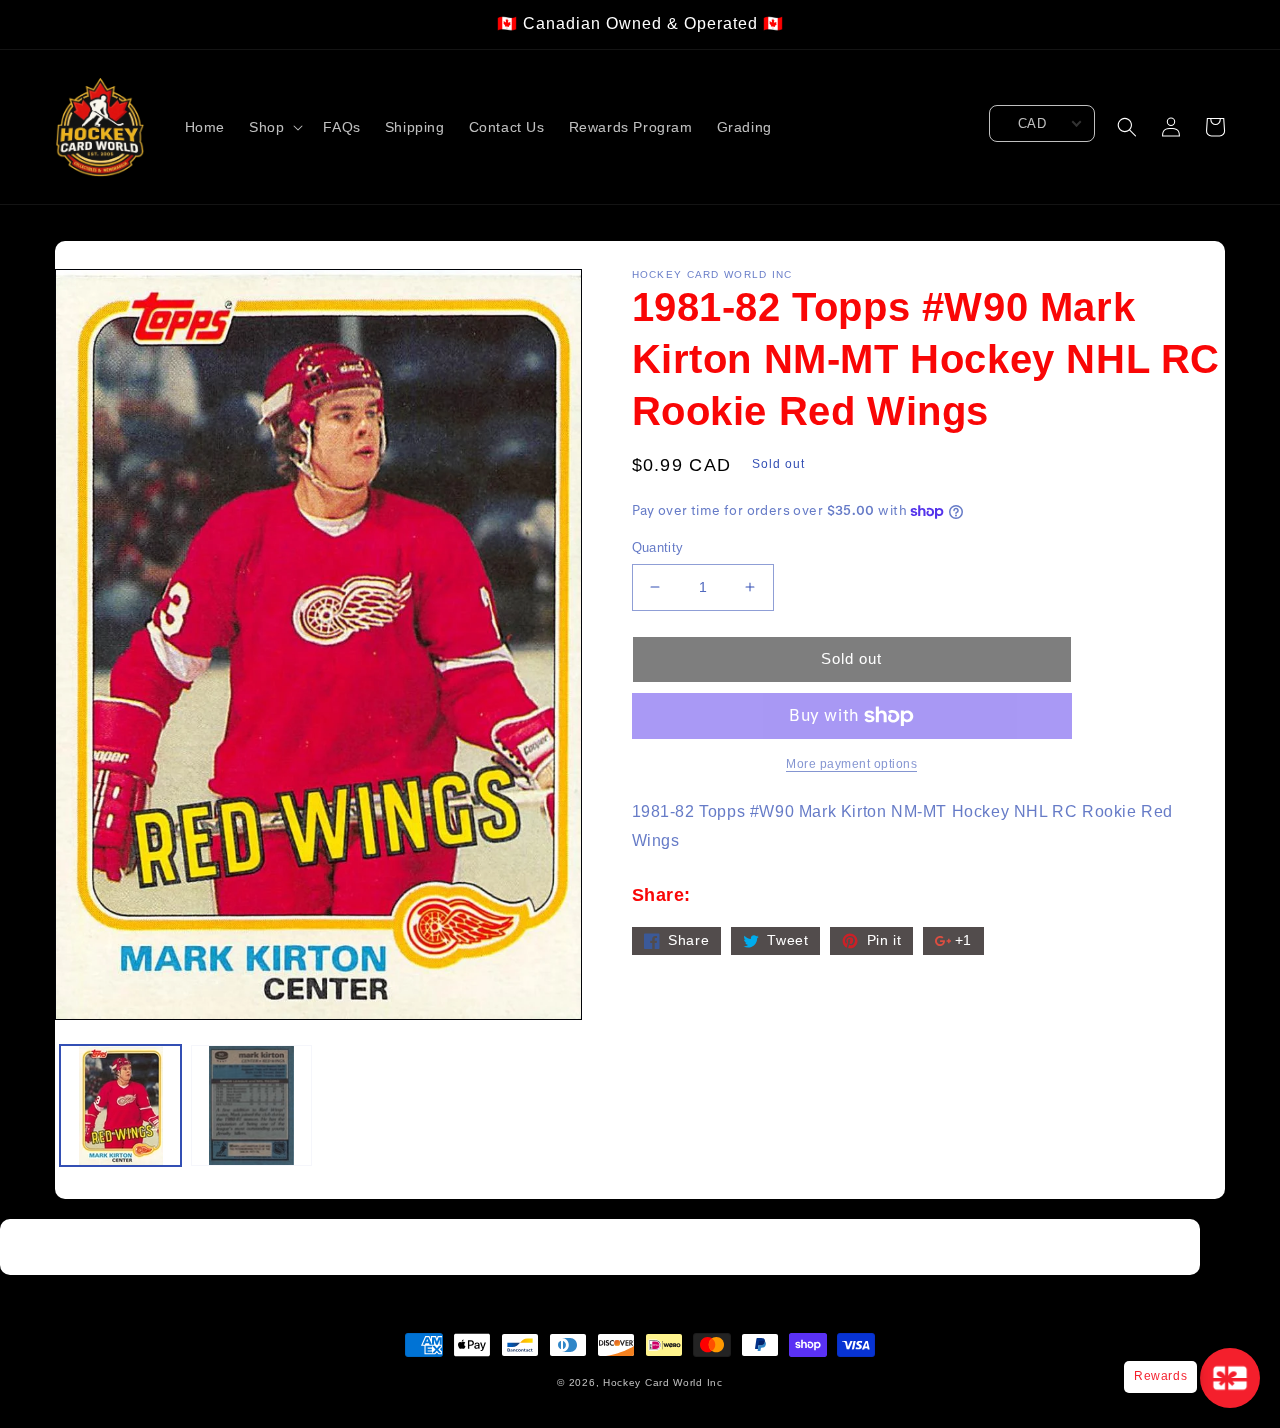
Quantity (658, 547)
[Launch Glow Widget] (1230, 1378)
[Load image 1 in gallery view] (120, 1105)
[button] (274, 127)
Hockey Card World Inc (663, 1382)
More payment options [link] (851, 764)
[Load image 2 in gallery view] (251, 1105)
